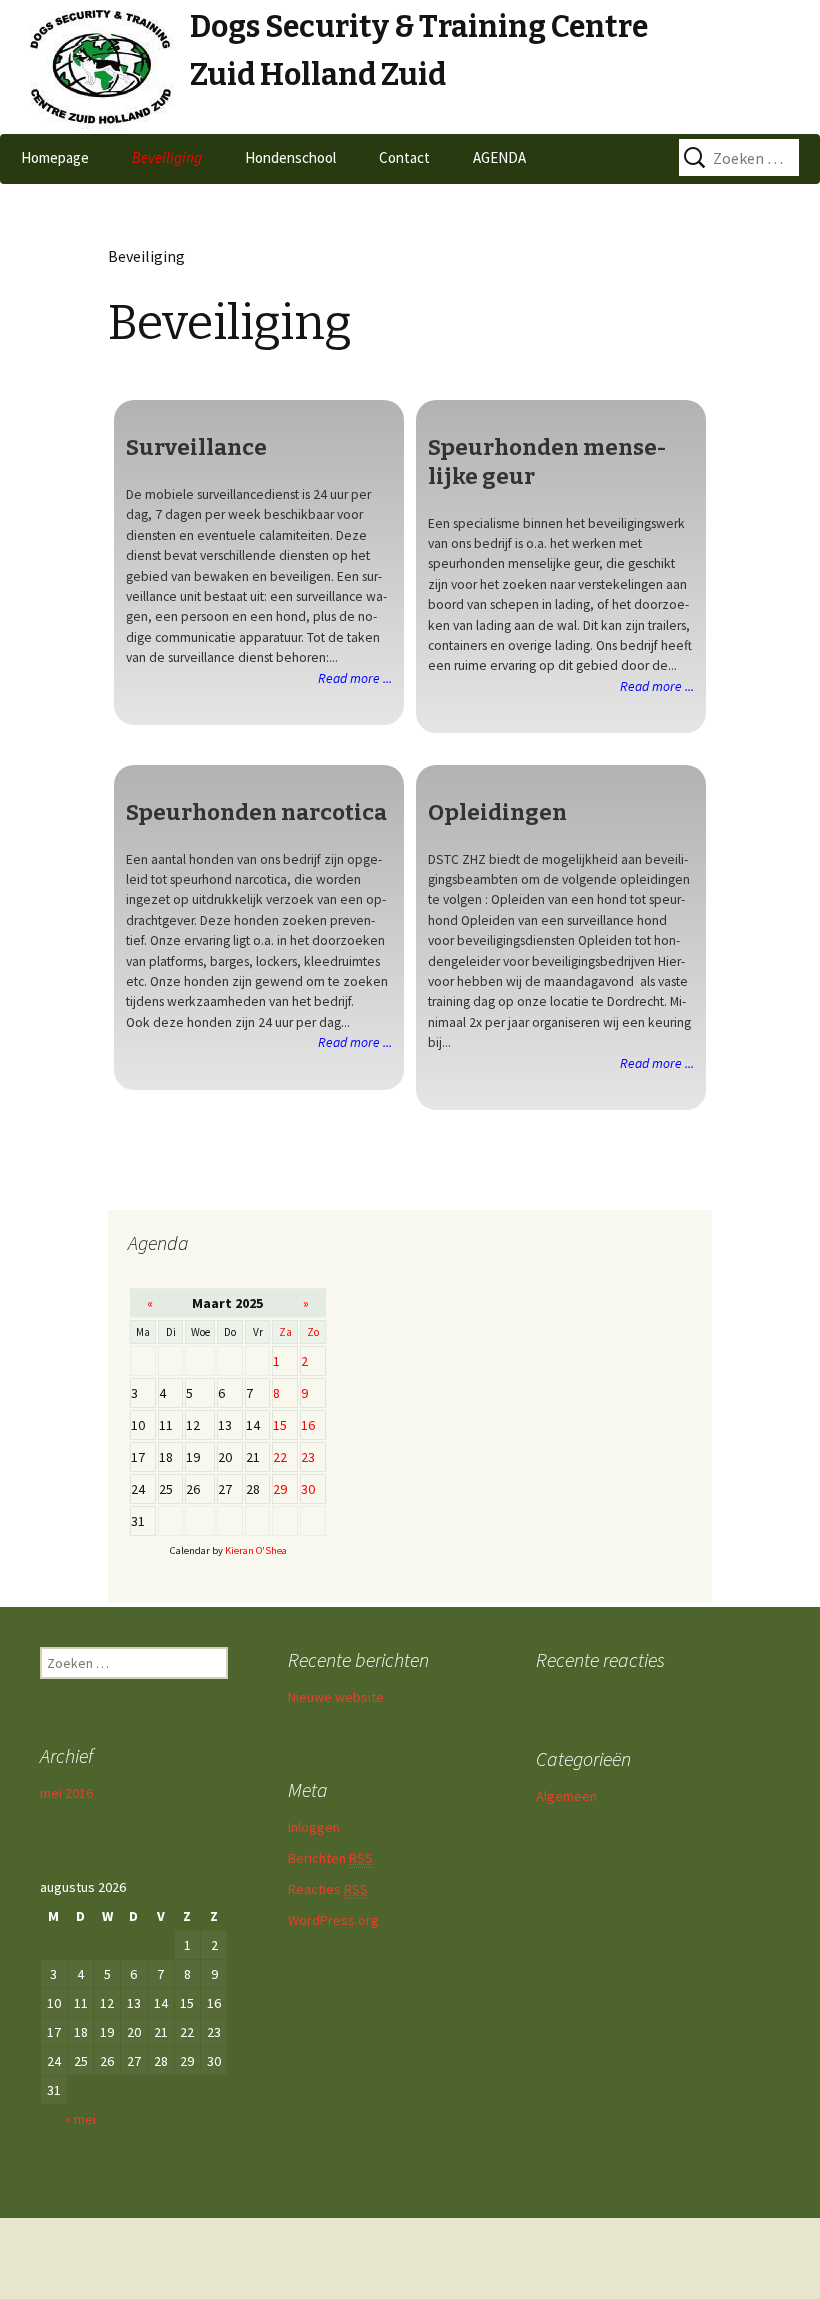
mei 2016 (66, 1793)
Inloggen (314, 1827)
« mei (80, 2119)
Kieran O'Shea (256, 1550)
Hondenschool (290, 157)
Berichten (330, 1858)
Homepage (55, 157)
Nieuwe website (336, 1697)
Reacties (328, 1889)
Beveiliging (167, 157)
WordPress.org (333, 1920)
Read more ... (355, 678)
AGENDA (499, 157)
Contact (404, 157)
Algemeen (566, 1796)
